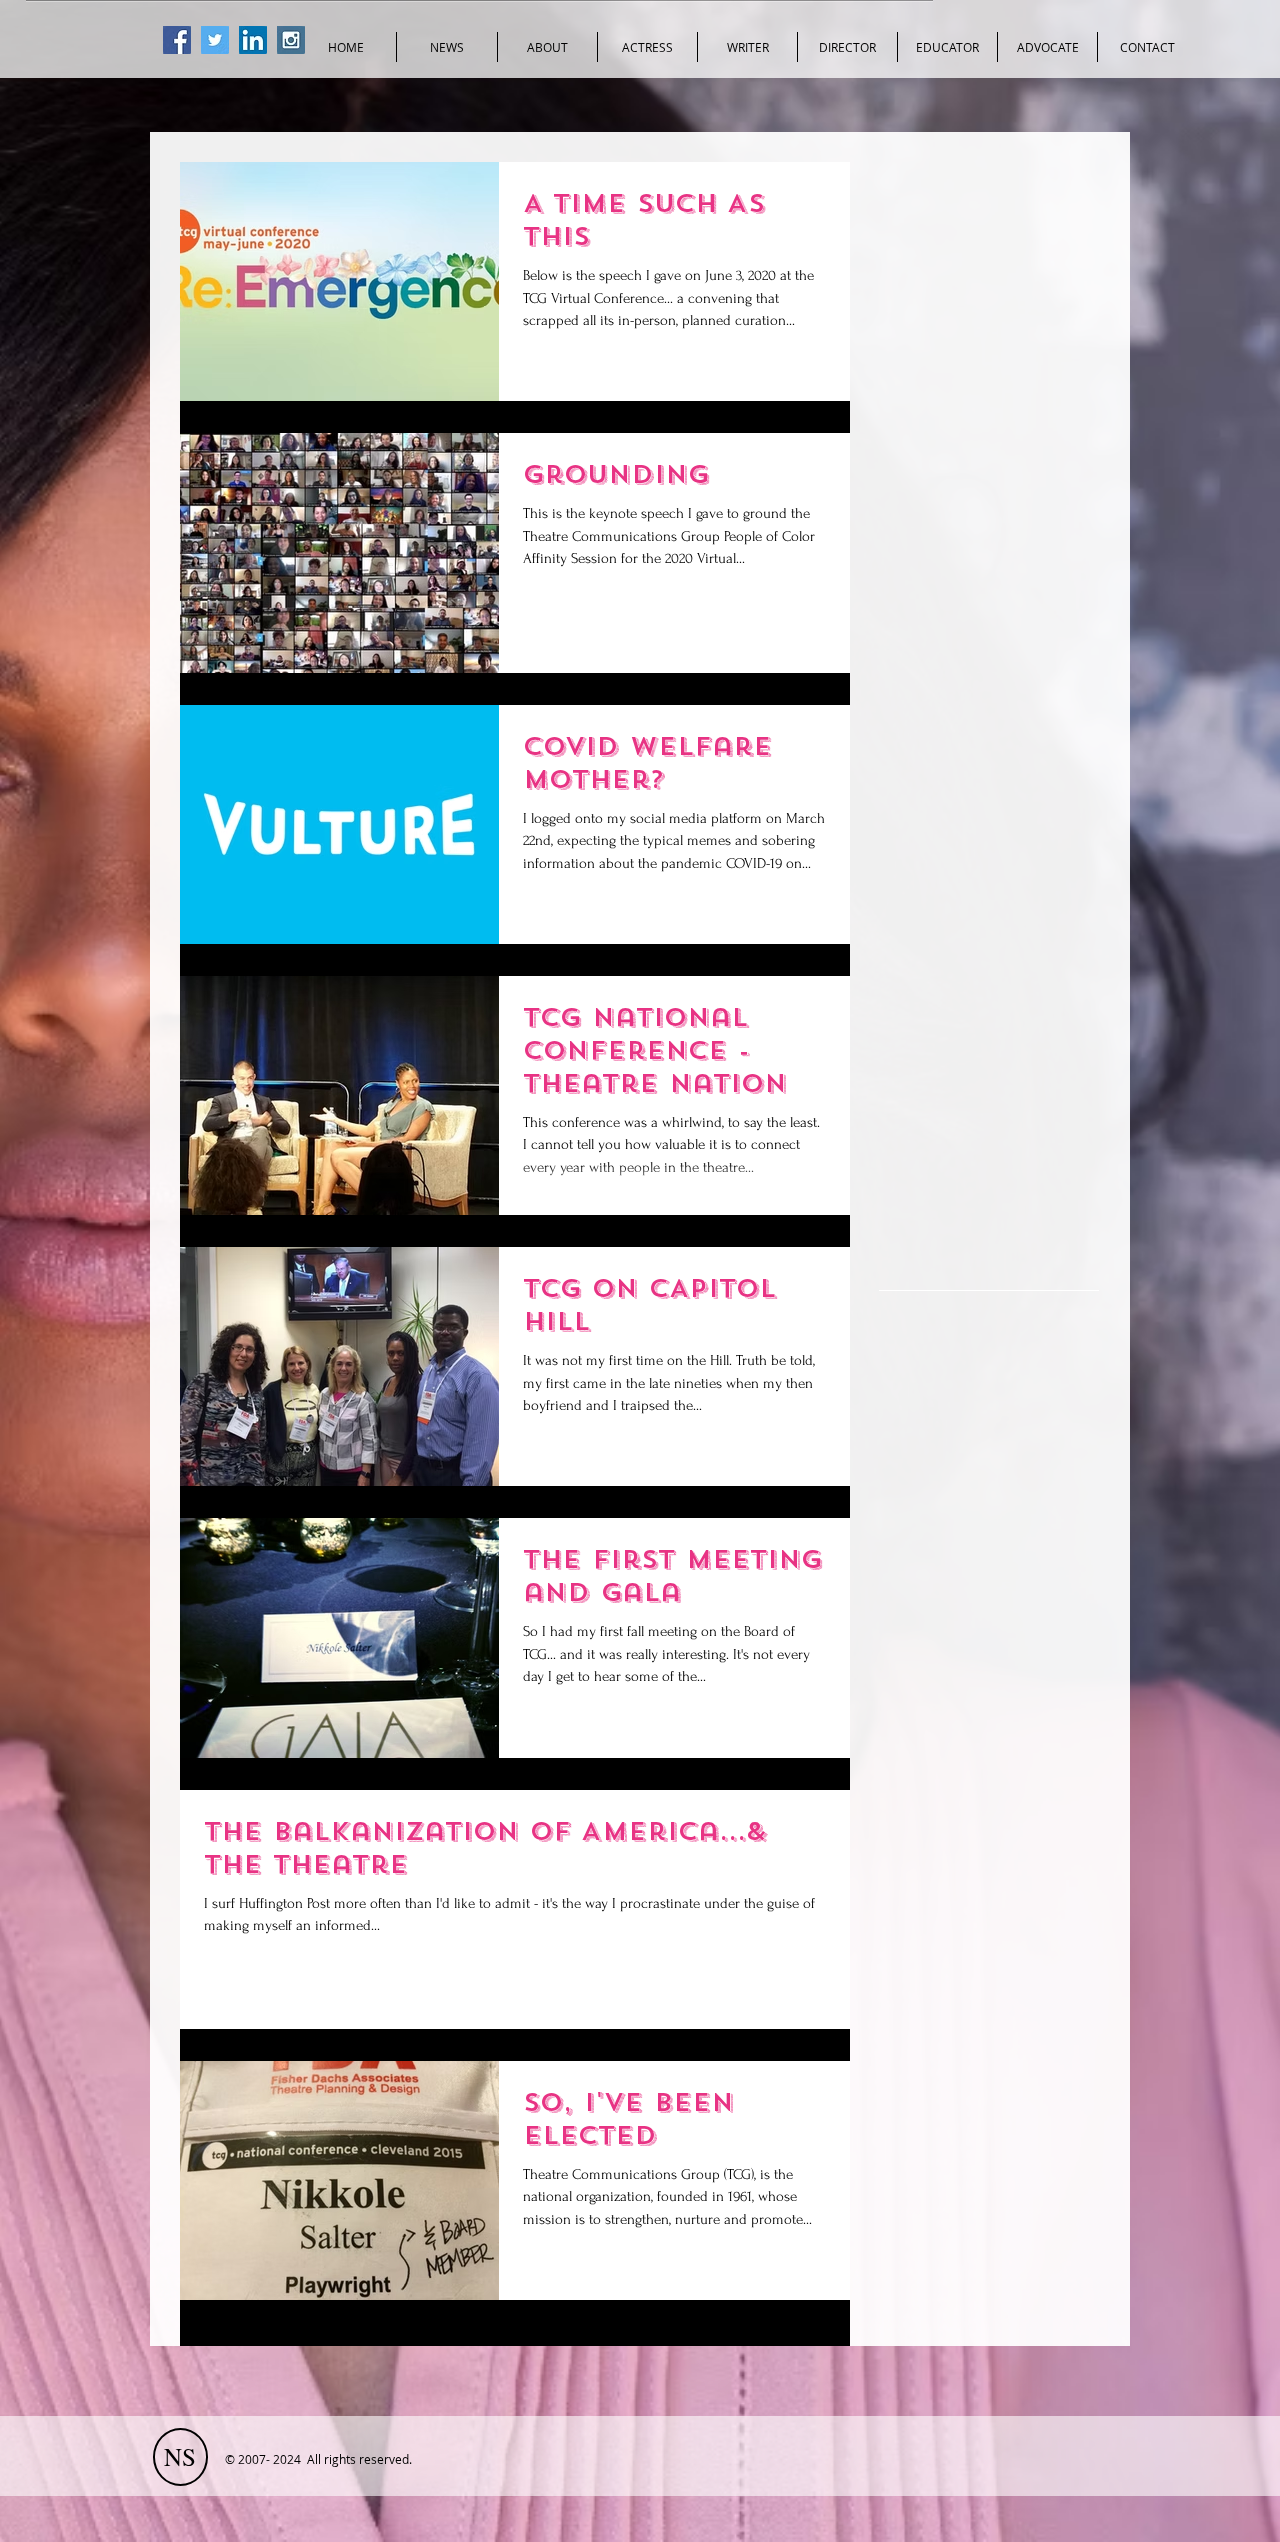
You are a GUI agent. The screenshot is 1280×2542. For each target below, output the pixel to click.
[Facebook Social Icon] (177, 40)
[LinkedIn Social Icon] (253, 40)
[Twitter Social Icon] (215, 40)
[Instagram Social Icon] (291, 40)
